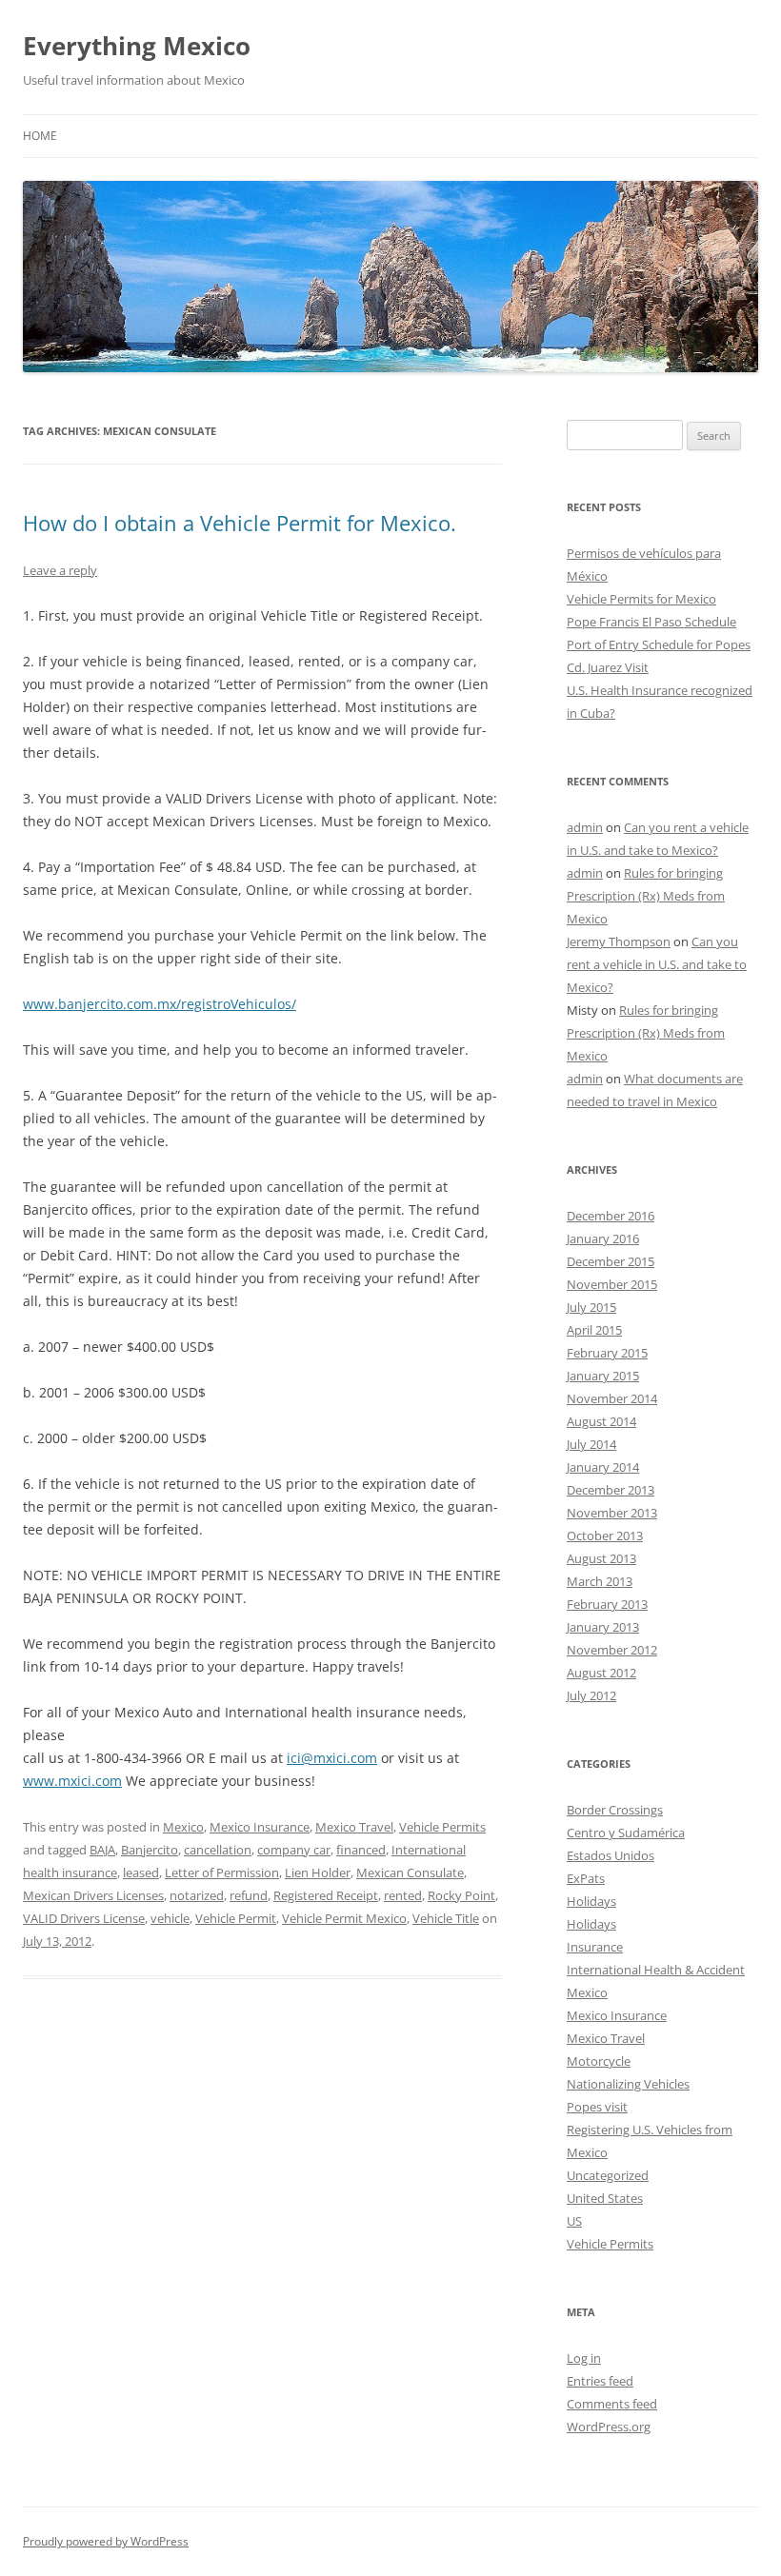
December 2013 (611, 1490)
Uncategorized (608, 2175)
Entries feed (600, 2381)
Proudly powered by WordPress (106, 2541)
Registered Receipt (326, 1895)
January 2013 (603, 1627)
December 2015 (611, 1261)
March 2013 (600, 1581)
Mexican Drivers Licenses (93, 1895)
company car (294, 1850)
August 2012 (601, 1673)
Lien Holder (318, 1873)
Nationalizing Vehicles (628, 2084)
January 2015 (603, 1376)
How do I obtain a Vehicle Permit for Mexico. (240, 523)
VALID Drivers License (84, 1918)
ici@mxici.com (332, 1758)
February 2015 (607, 1353)
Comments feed (612, 2404)
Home (40, 136)
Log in (584, 2358)
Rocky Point (461, 1895)
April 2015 (594, 1330)
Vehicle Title (446, 1918)
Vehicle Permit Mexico (344, 1918)
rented (403, 1895)
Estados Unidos (611, 1855)
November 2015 (612, 1284)
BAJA (102, 1850)
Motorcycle (599, 2061)
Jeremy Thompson (619, 941)
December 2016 (611, 1216)
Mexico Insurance (260, 1827)
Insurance (595, 1947)
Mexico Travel (354, 1827)
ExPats (586, 1878)
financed (361, 1850)
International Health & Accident (656, 1970)
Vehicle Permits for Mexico (641, 599)
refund (249, 1895)
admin (585, 827)
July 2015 (591, 1307)
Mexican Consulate (410, 1873)
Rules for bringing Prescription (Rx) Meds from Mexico (646, 896)
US (574, 2221)
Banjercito (150, 1850)
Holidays (591, 1901)
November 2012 (612, 1650)
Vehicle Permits (442, 1827)
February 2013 (607, 1604)
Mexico (183, 1827)
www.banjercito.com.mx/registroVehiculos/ (160, 1004)
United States (605, 2198)
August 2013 (601, 1558)
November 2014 (612, 1398)
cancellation (218, 1850)
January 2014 (603, 1467)
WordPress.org (609, 2427)
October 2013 (605, 1536)
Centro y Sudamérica (626, 1833)
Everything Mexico (137, 46)
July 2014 (591, 1444)
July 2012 (591, 1695)
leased (141, 1873)
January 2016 (603, 1238)
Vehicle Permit (236, 1918)
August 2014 (601, 1421)
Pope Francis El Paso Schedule (651, 622)
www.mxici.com (72, 1781)
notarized (197, 1895)
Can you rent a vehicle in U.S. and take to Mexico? (657, 964)
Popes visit (597, 2107)
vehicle (170, 1918)
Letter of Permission (222, 1873)
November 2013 (612, 1513)
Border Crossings (615, 1810)
